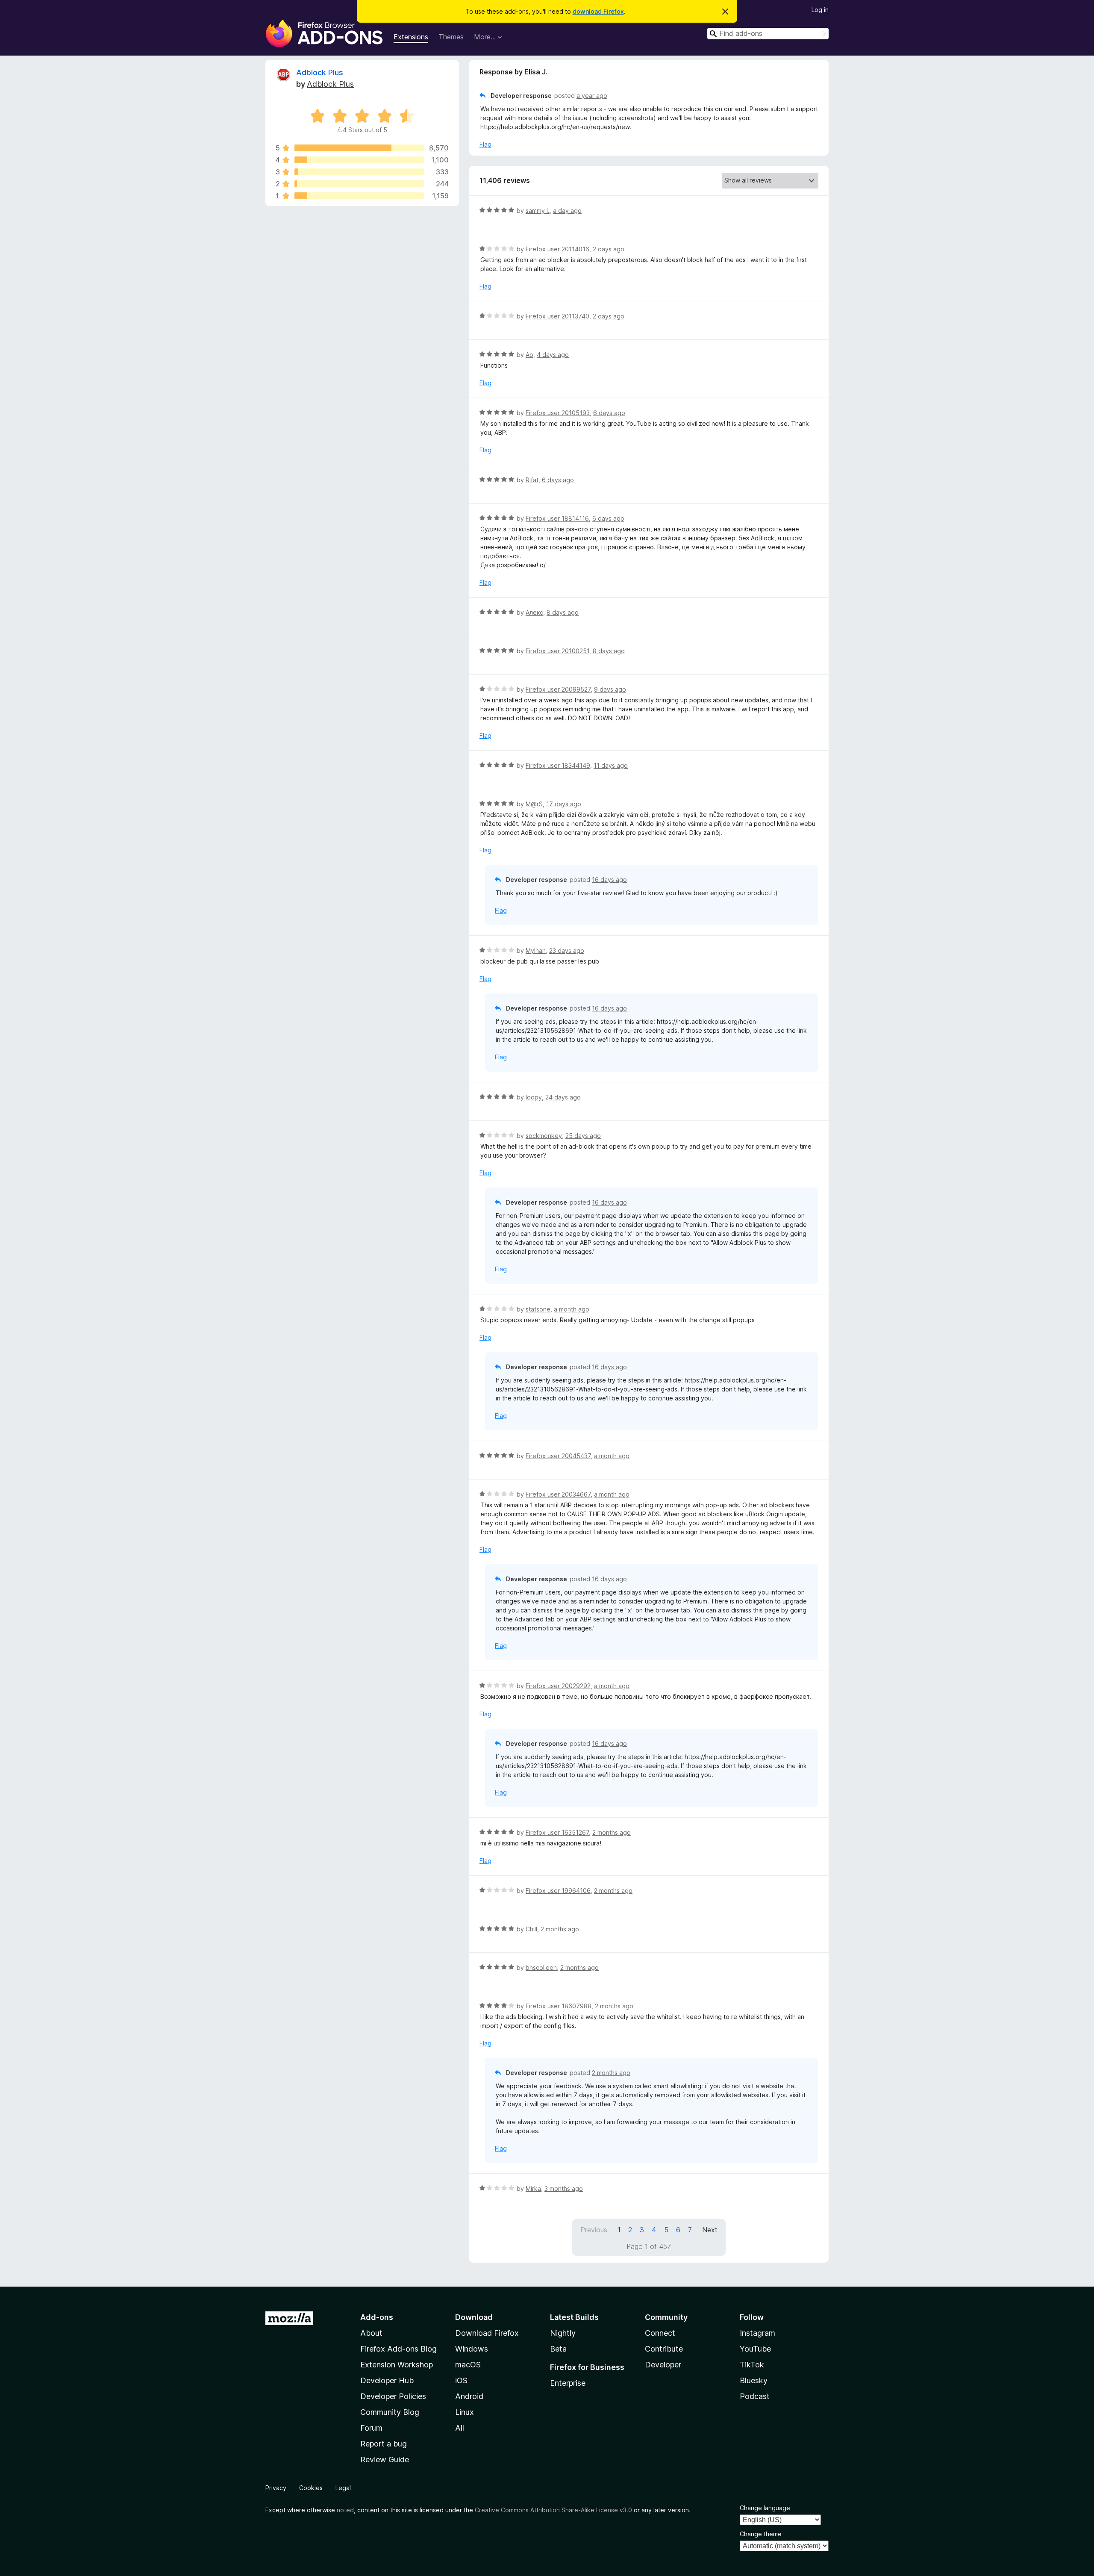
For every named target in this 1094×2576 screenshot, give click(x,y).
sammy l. (538, 211)
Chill (531, 1929)
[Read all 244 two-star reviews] (359, 184)
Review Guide (385, 2460)
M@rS (534, 804)
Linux (465, 2412)
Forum (371, 2428)
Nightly (563, 2333)
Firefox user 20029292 (558, 1686)
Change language (765, 2508)
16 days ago (609, 880)
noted (345, 2510)
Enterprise (568, 2383)
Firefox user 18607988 (559, 2006)
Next (710, 2230)
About (371, 2333)
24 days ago (563, 1097)
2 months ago (612, 1832)
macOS (468, 2365)
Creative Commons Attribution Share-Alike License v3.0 (553, 2510)
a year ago (592, 96)
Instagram (757, 2333)
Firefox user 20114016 (557, 249)
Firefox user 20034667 (558, 1494)
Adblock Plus (320, 72)
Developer (663, 2365)
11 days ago (611, 765)
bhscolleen (541, 1967)
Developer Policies (393, 2396)
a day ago (567, 211)
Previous (594, 2230)
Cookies (311, 2488)
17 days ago (564, 804)
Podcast (755, 2396)
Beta (558, 2349)
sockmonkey (544, 1136)
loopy (534, 1097)
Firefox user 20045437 (558, 1456)
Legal (343, 2488)
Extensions (411, 37)
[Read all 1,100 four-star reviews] (359, 160)
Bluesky (754, 2380)
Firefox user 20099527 (558, 689)
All (460, 2428)
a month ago (572, 1309)
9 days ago (610, 689)
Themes (451, 37)
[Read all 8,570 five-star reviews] (359, 148)
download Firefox (598, 11)
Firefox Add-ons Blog (398, 2349)
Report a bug (384, 2444)
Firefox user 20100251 (557, 651)
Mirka (533, 2188)
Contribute (664, 2349)
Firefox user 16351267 (557, 1832)
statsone (538, 1309)
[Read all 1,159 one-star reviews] (359, 196)
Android (469, 2396)
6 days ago (609, 413)
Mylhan (536, 951)
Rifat (532, 480)
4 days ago (553, 355)
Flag (485, 144)
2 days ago (609, 249)
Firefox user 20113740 (557, 316)
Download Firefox (487, 2333)
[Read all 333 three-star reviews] (359, 172)
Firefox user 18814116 (557, 518)
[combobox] (768, 34)
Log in (820, 10)
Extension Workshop (397, 2365)
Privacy (276, 2488)
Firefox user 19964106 (558, 1891)
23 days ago (567, 951)
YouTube (755, 2349)
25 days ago (583, 1136)
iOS (461, 2380)
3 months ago (564, 2188)
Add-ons (377, 2317)
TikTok (752, 2365)
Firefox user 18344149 (558, 765)
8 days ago (563, 612)
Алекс (534, 612)
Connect (660, 2333)
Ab (529, 355)
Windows (472, 2349)
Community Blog (390, 2412)
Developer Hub (387, 2380)
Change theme (761, 2534)
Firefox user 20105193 (558, 413)
